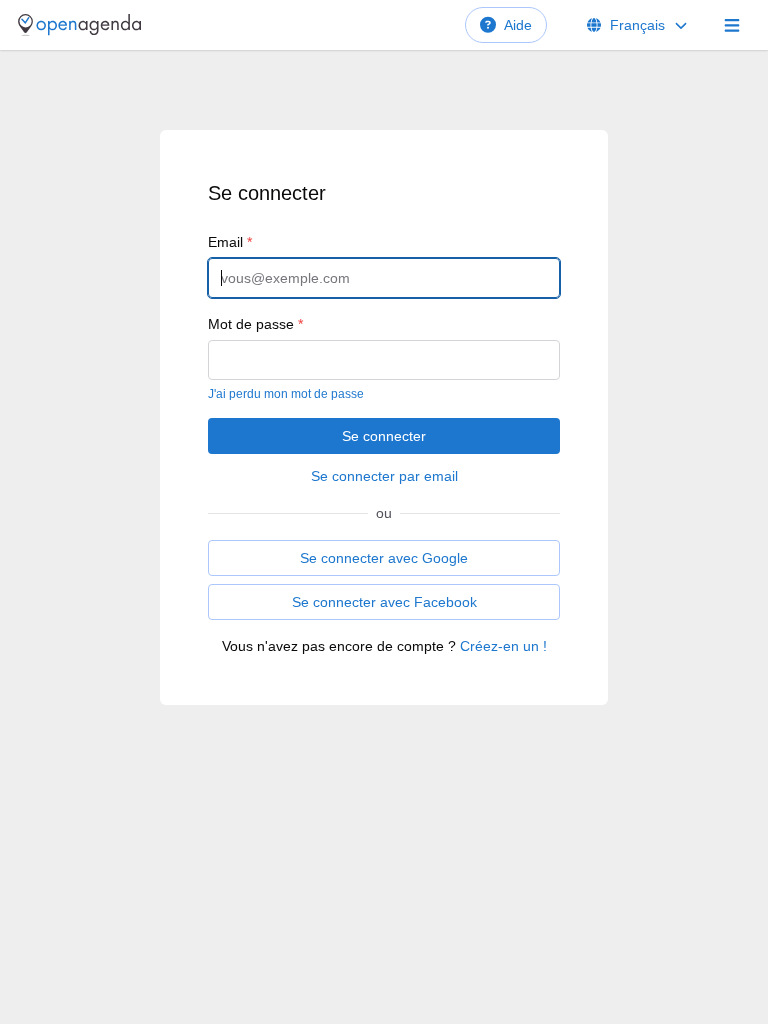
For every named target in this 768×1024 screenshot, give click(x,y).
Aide (518, 25)
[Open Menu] (732, 25)
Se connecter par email (384, 476)
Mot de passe (255, 324)
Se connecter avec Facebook (384, 602)
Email (230, 242)
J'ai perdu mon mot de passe (286, 394)
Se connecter (384, 436)
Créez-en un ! (503, 646)
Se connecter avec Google (384, 558)
